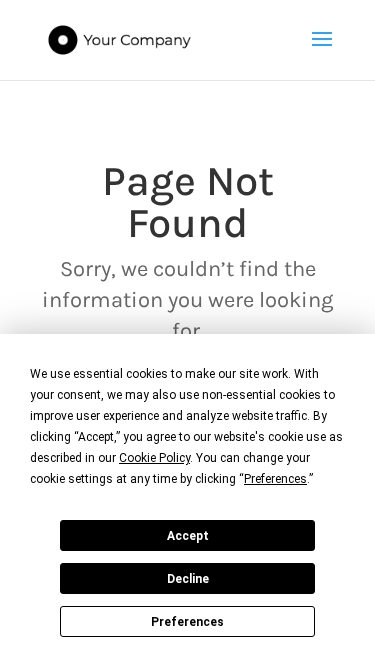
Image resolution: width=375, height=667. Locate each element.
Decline (188, 579)
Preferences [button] (275, 479)
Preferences (187, 622)
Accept (188, 536)
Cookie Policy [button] (154, 458)
